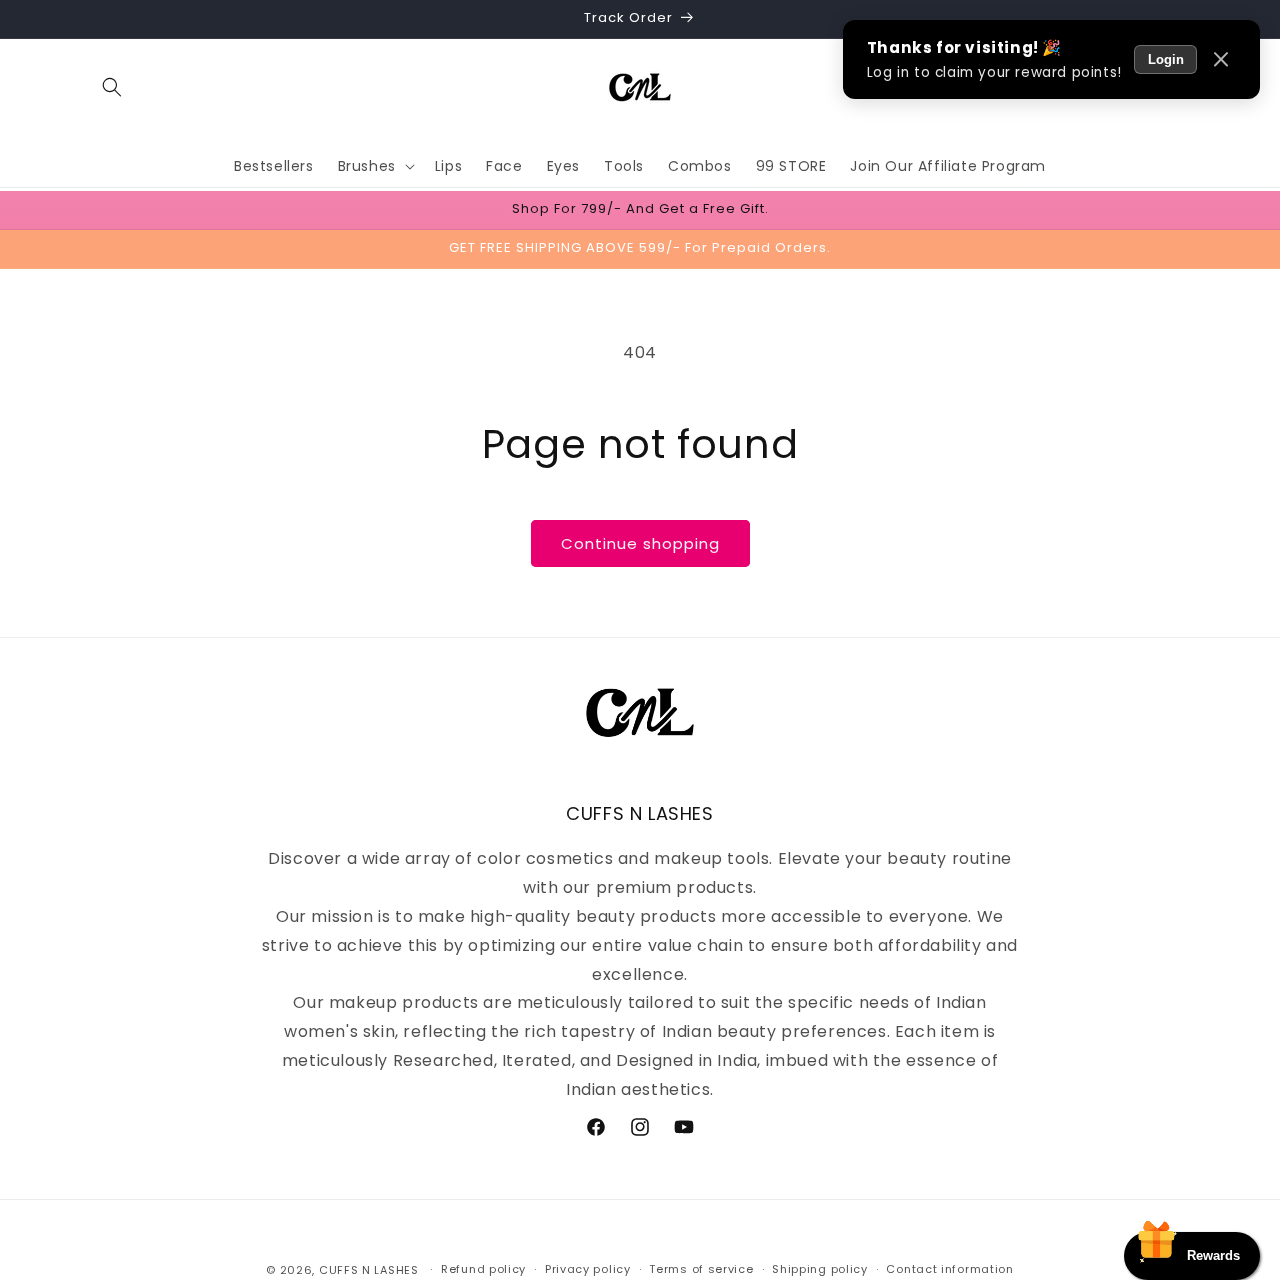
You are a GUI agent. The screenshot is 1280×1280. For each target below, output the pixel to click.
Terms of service (701, 1269)
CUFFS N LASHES (369, 1270)
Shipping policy (820, 1269)
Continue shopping (640, 543)
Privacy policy (588, 1269)
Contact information (949, 1269)
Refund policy (483, 1269)
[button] (112, 87)
